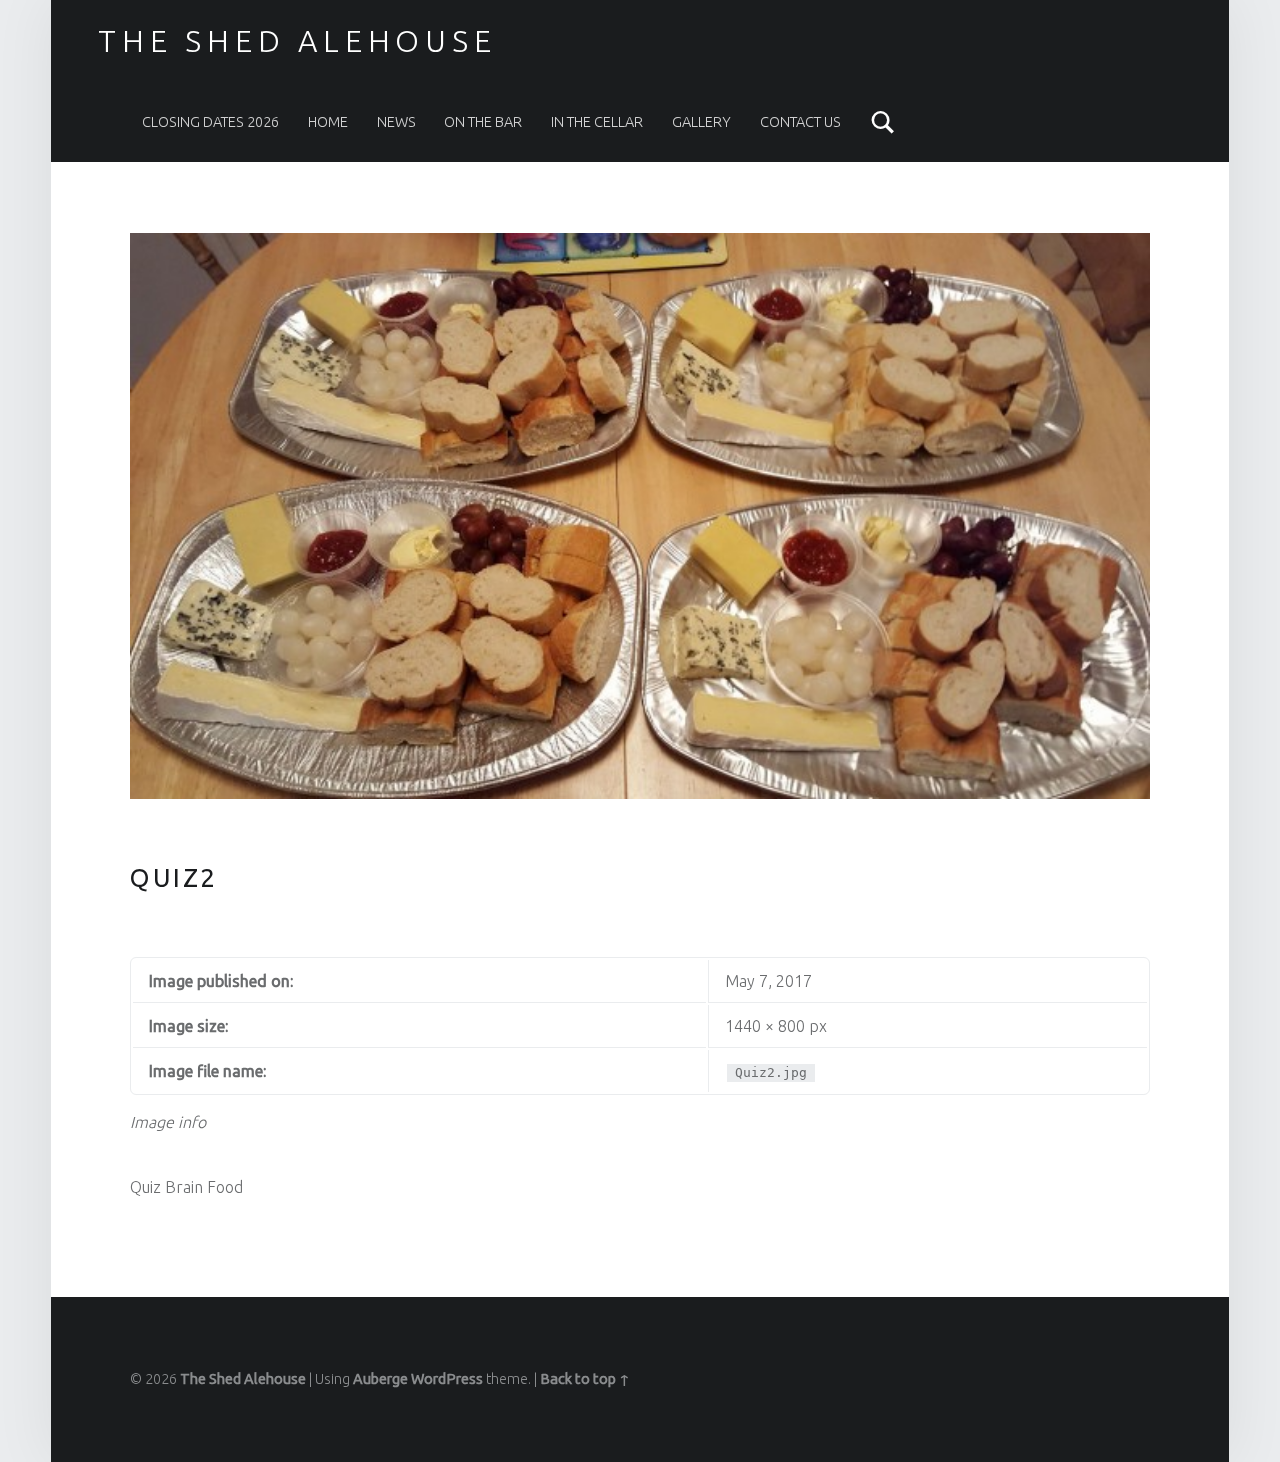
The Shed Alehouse (297, 41)
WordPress (447, 1379)
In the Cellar (597, 122)
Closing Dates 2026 (210, 122)
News (396, 122)
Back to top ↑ (585, 1379)
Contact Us (800, 122)
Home (328, 122)
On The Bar (483, 122)
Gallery (701, 122)
